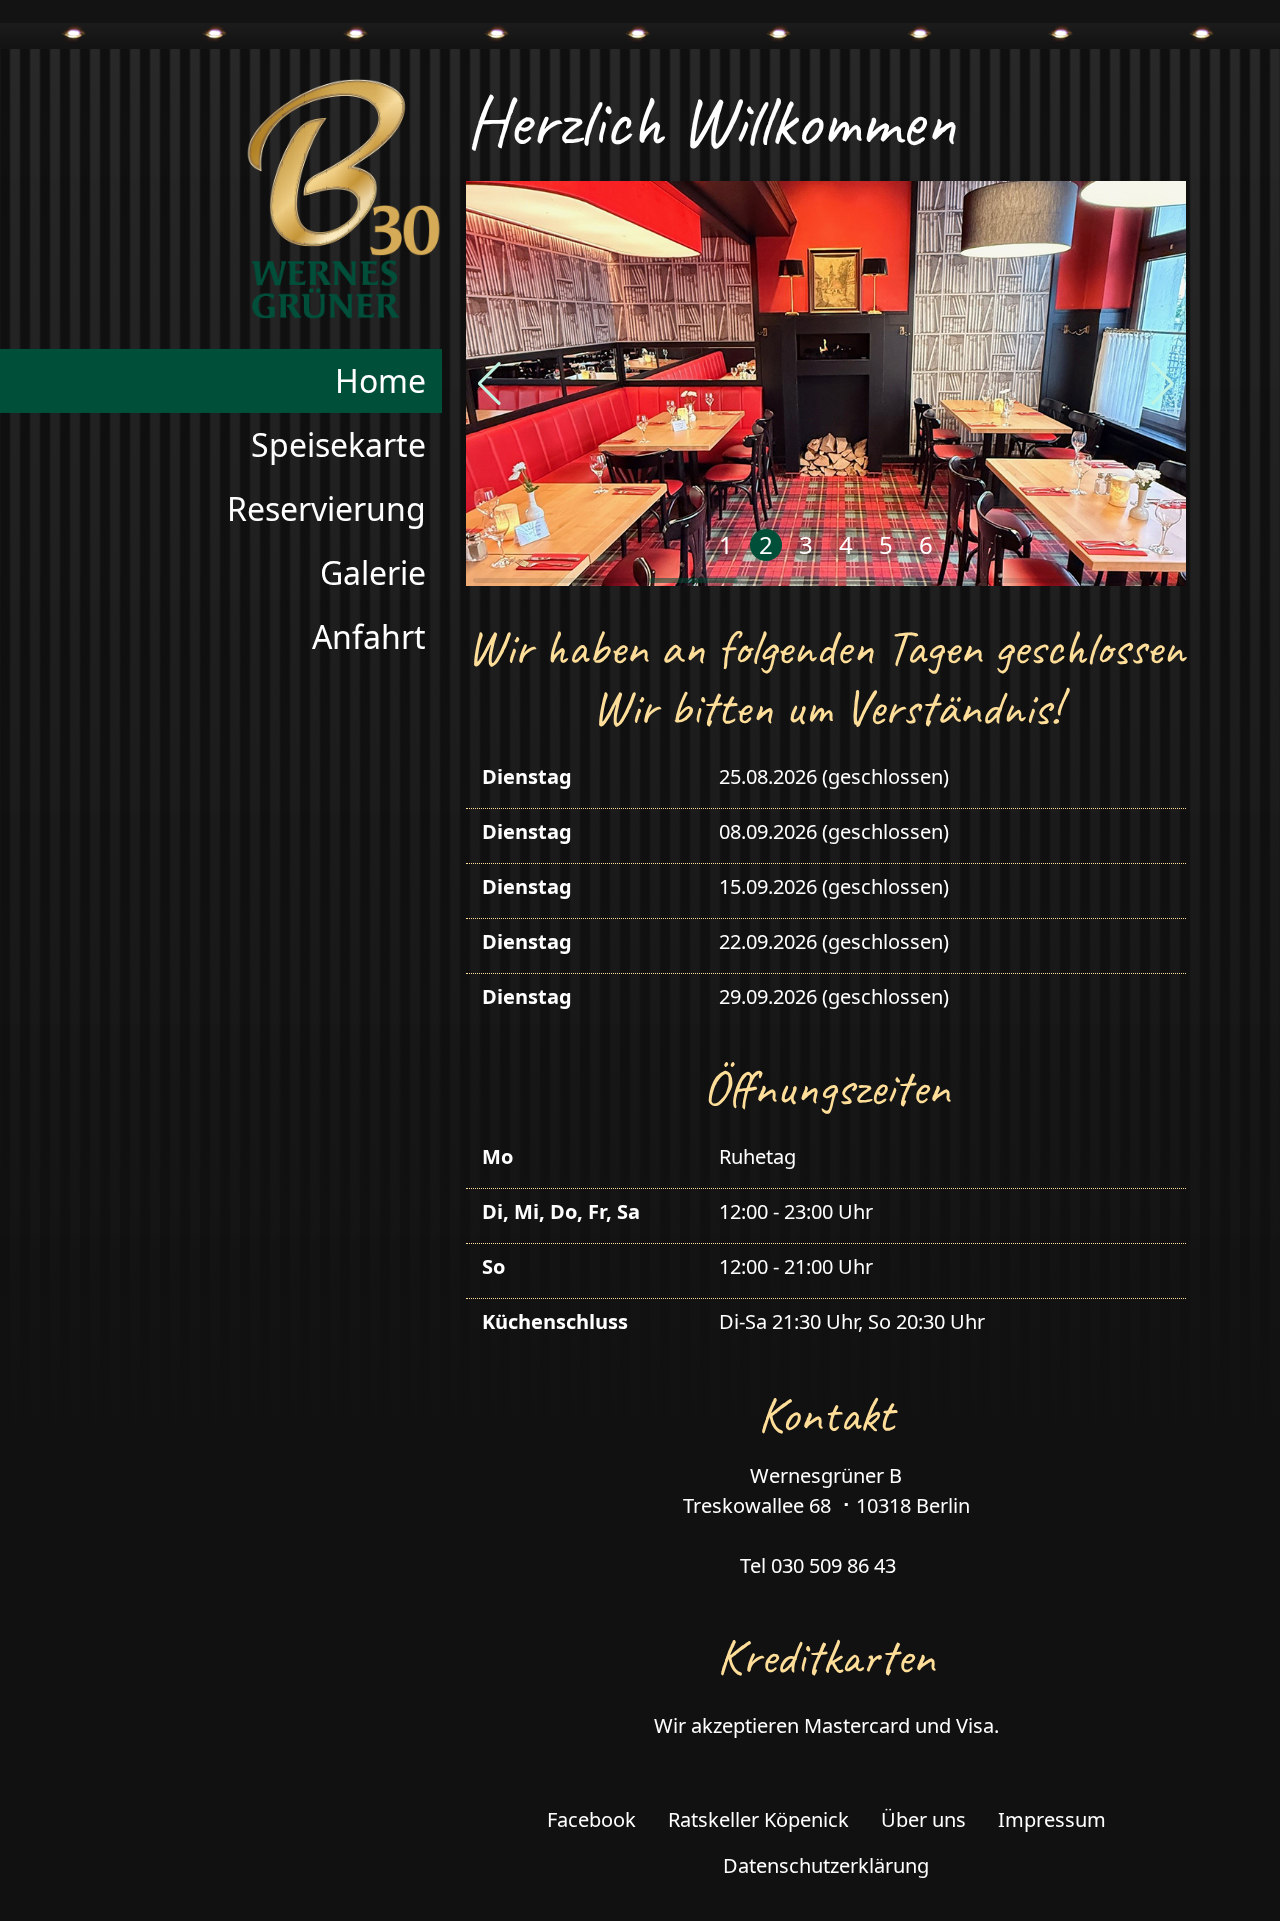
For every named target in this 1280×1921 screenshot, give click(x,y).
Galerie (373, 572)
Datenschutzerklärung (826, 1865)
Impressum (1052, 1819)
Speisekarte (338, 444)
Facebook (591, 1819)
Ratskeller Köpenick (758, 1819)
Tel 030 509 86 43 (818, 1565)
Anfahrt (369, 636)
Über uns (923, 1819)
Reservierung (326, 508)
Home (380, 380)
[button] (489, 384)
